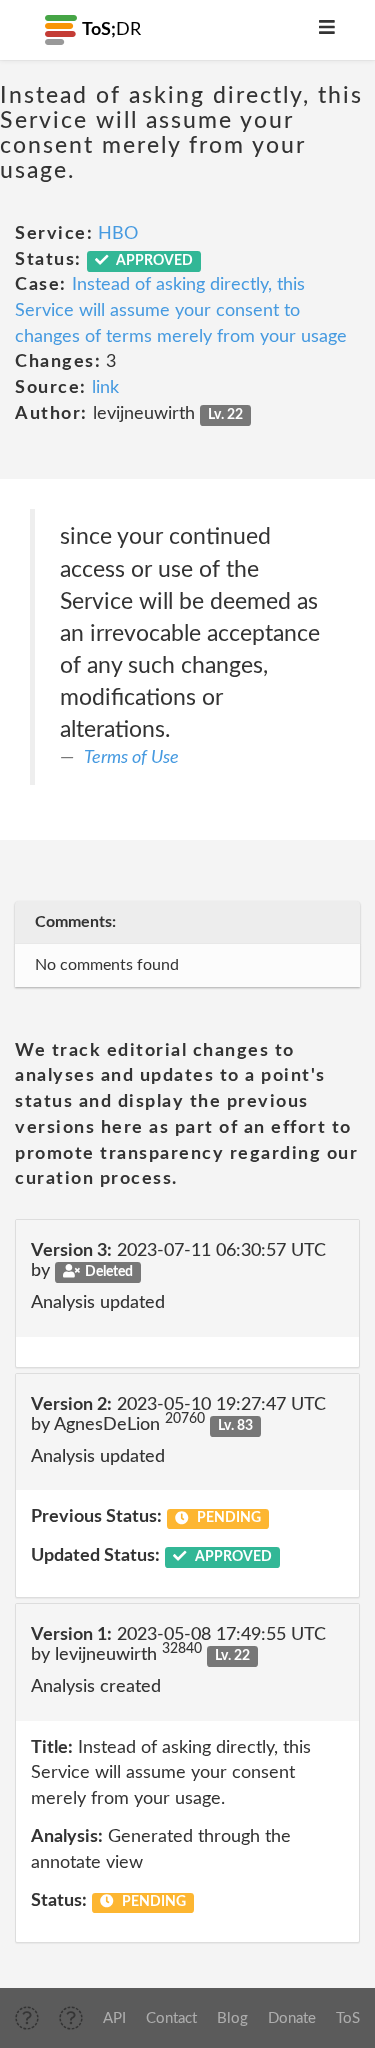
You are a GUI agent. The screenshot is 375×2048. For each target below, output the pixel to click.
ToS (348, 2018)
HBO (118, 234)
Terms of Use (131, 758)
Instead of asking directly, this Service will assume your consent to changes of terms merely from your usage (181, 310)
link (105, 388)
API (114, 2018)
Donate (292, 2018)
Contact (171, 2018)
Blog (232, 2018)
